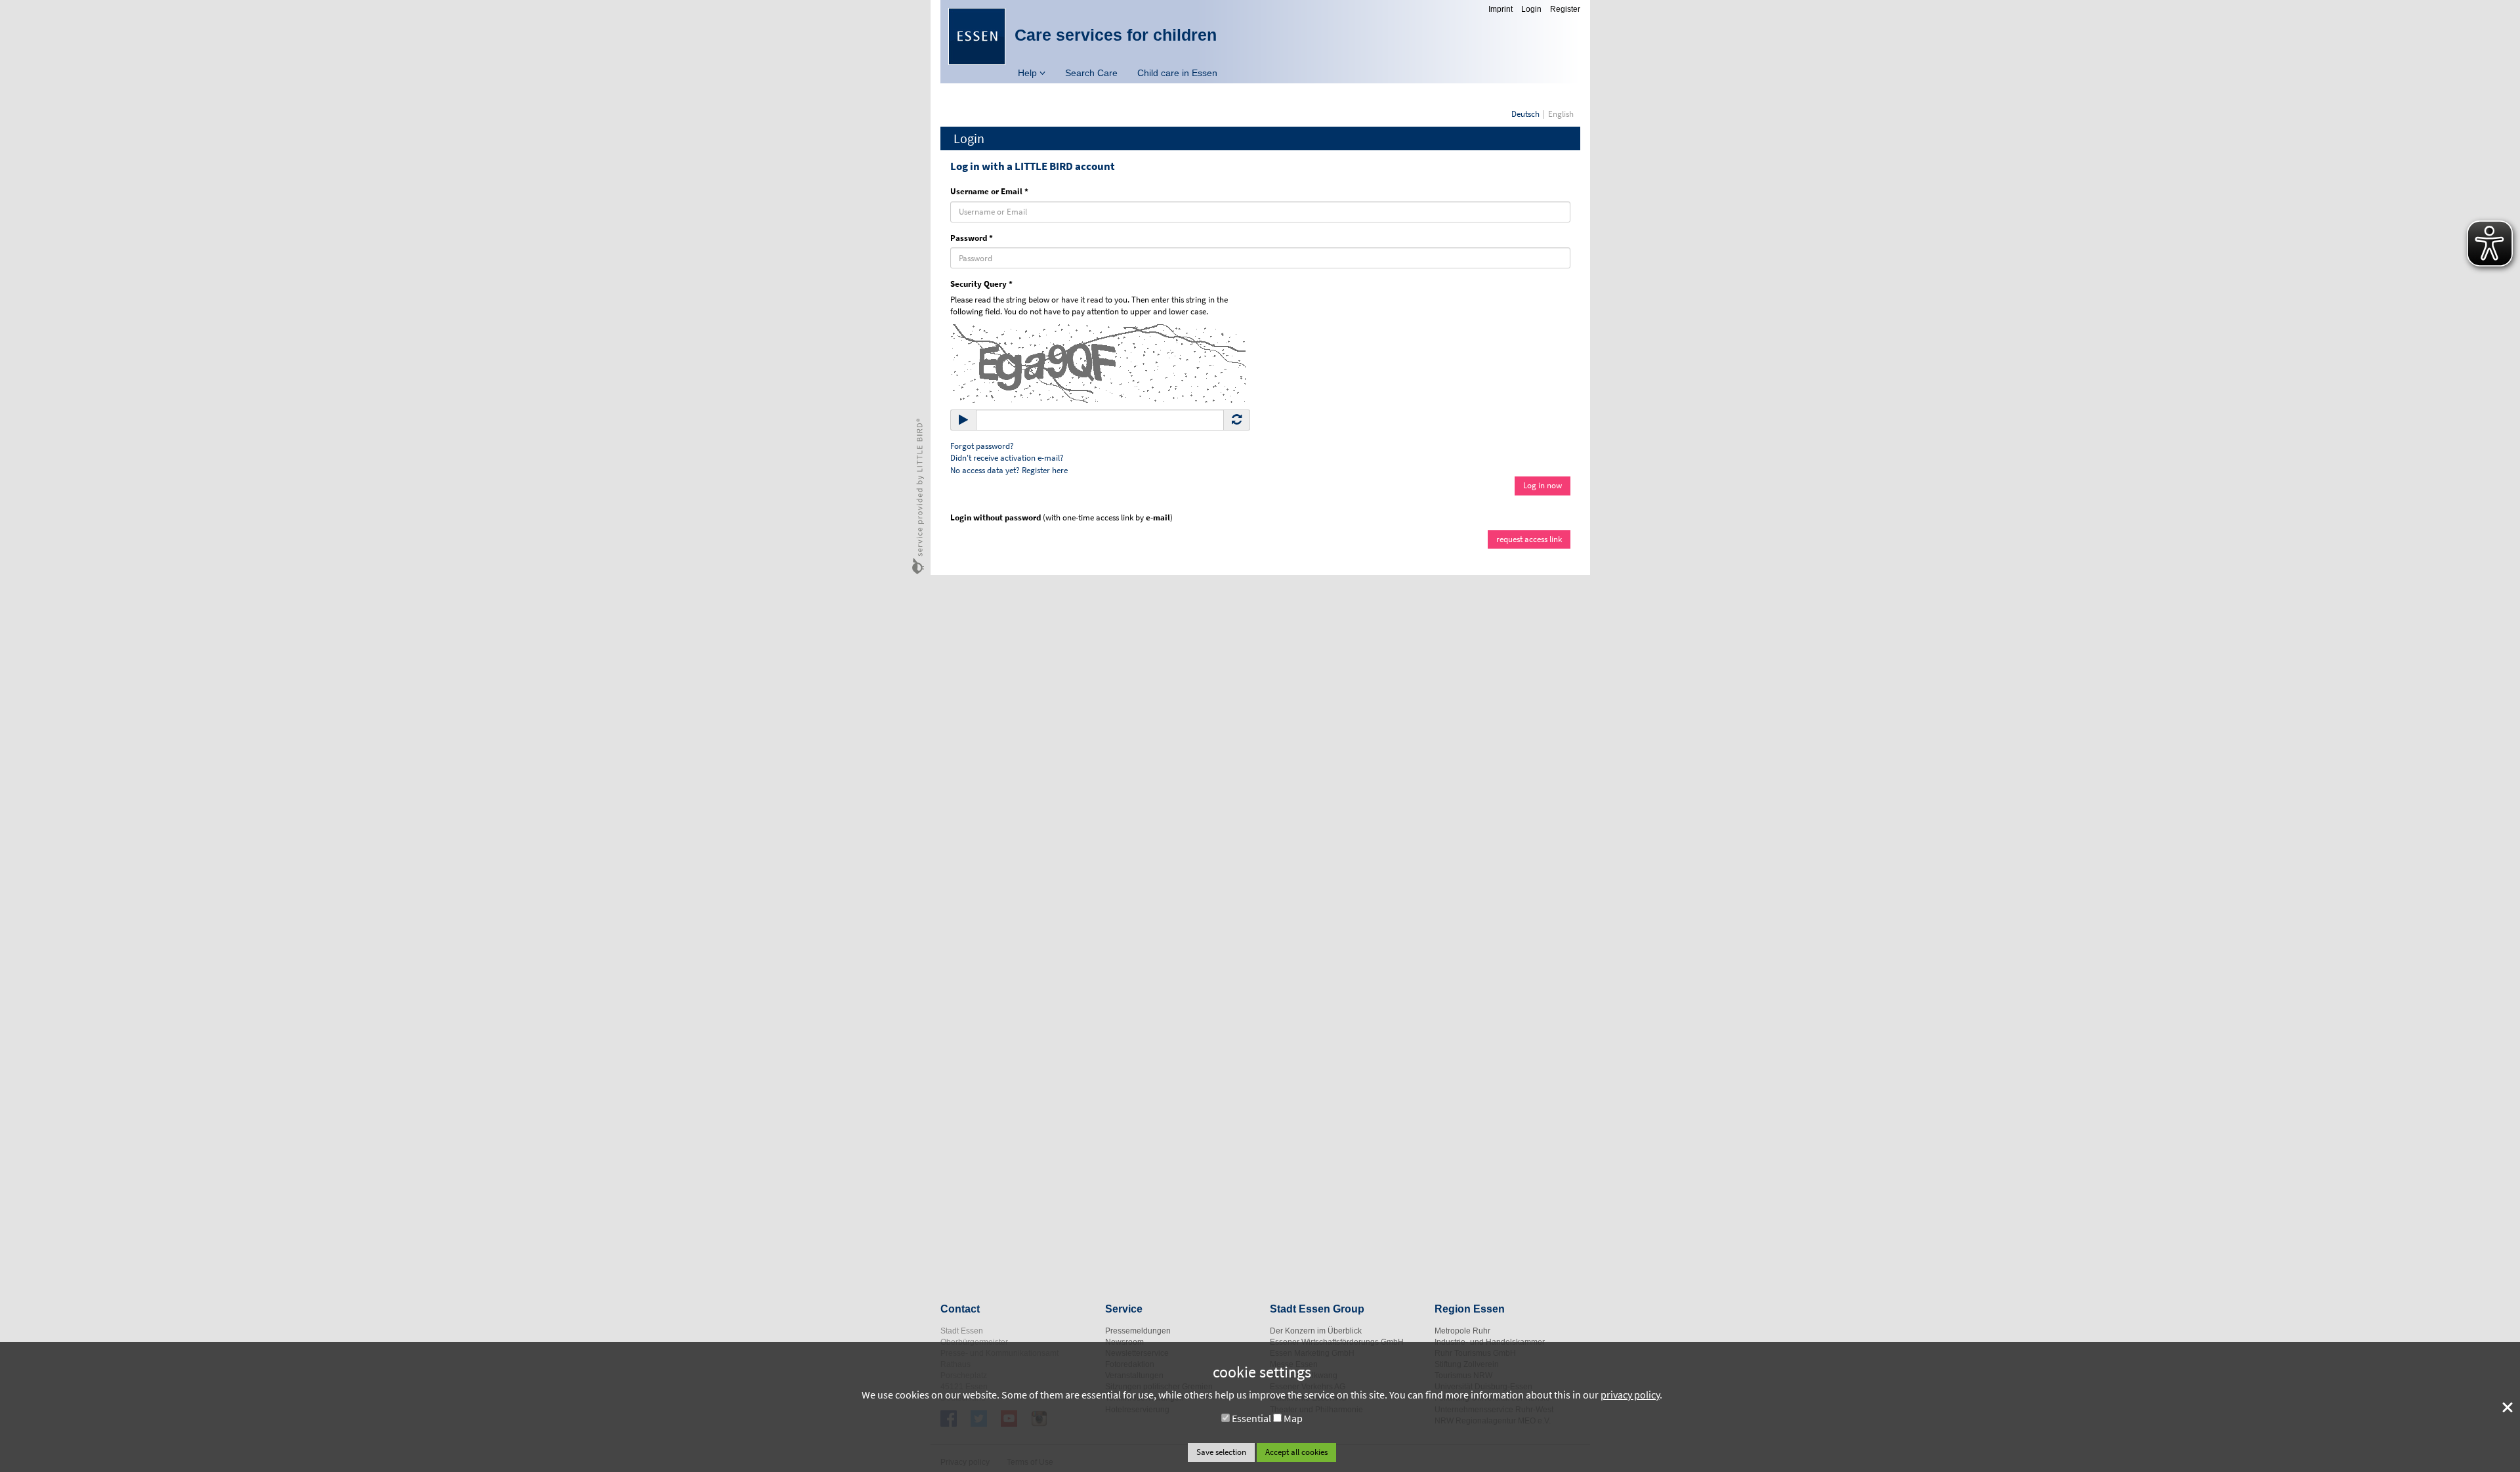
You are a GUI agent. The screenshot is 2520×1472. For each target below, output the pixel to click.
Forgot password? (982, 446)
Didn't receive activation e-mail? (1007, 458)
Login (1531, 9)
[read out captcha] (963, 420)
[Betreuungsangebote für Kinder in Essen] (977, 36)
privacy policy (1630, 1395)
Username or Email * (989, 191)
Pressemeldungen (1138, 1331)
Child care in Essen (1177, 73)
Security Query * (981, 284)
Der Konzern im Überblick (1316, 1331)
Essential (1251, 1418)
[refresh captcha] (1237, 420)
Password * (972, 238)
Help (1029, 73)
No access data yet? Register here (1009, 470)
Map (1293, 1418)
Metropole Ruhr (1462, 1331)
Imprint (1501, 9)
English (1561, 114)
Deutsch (1525, 114)
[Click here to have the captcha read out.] (1098, 363)
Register (1565, 9)
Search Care (1091, 73)
